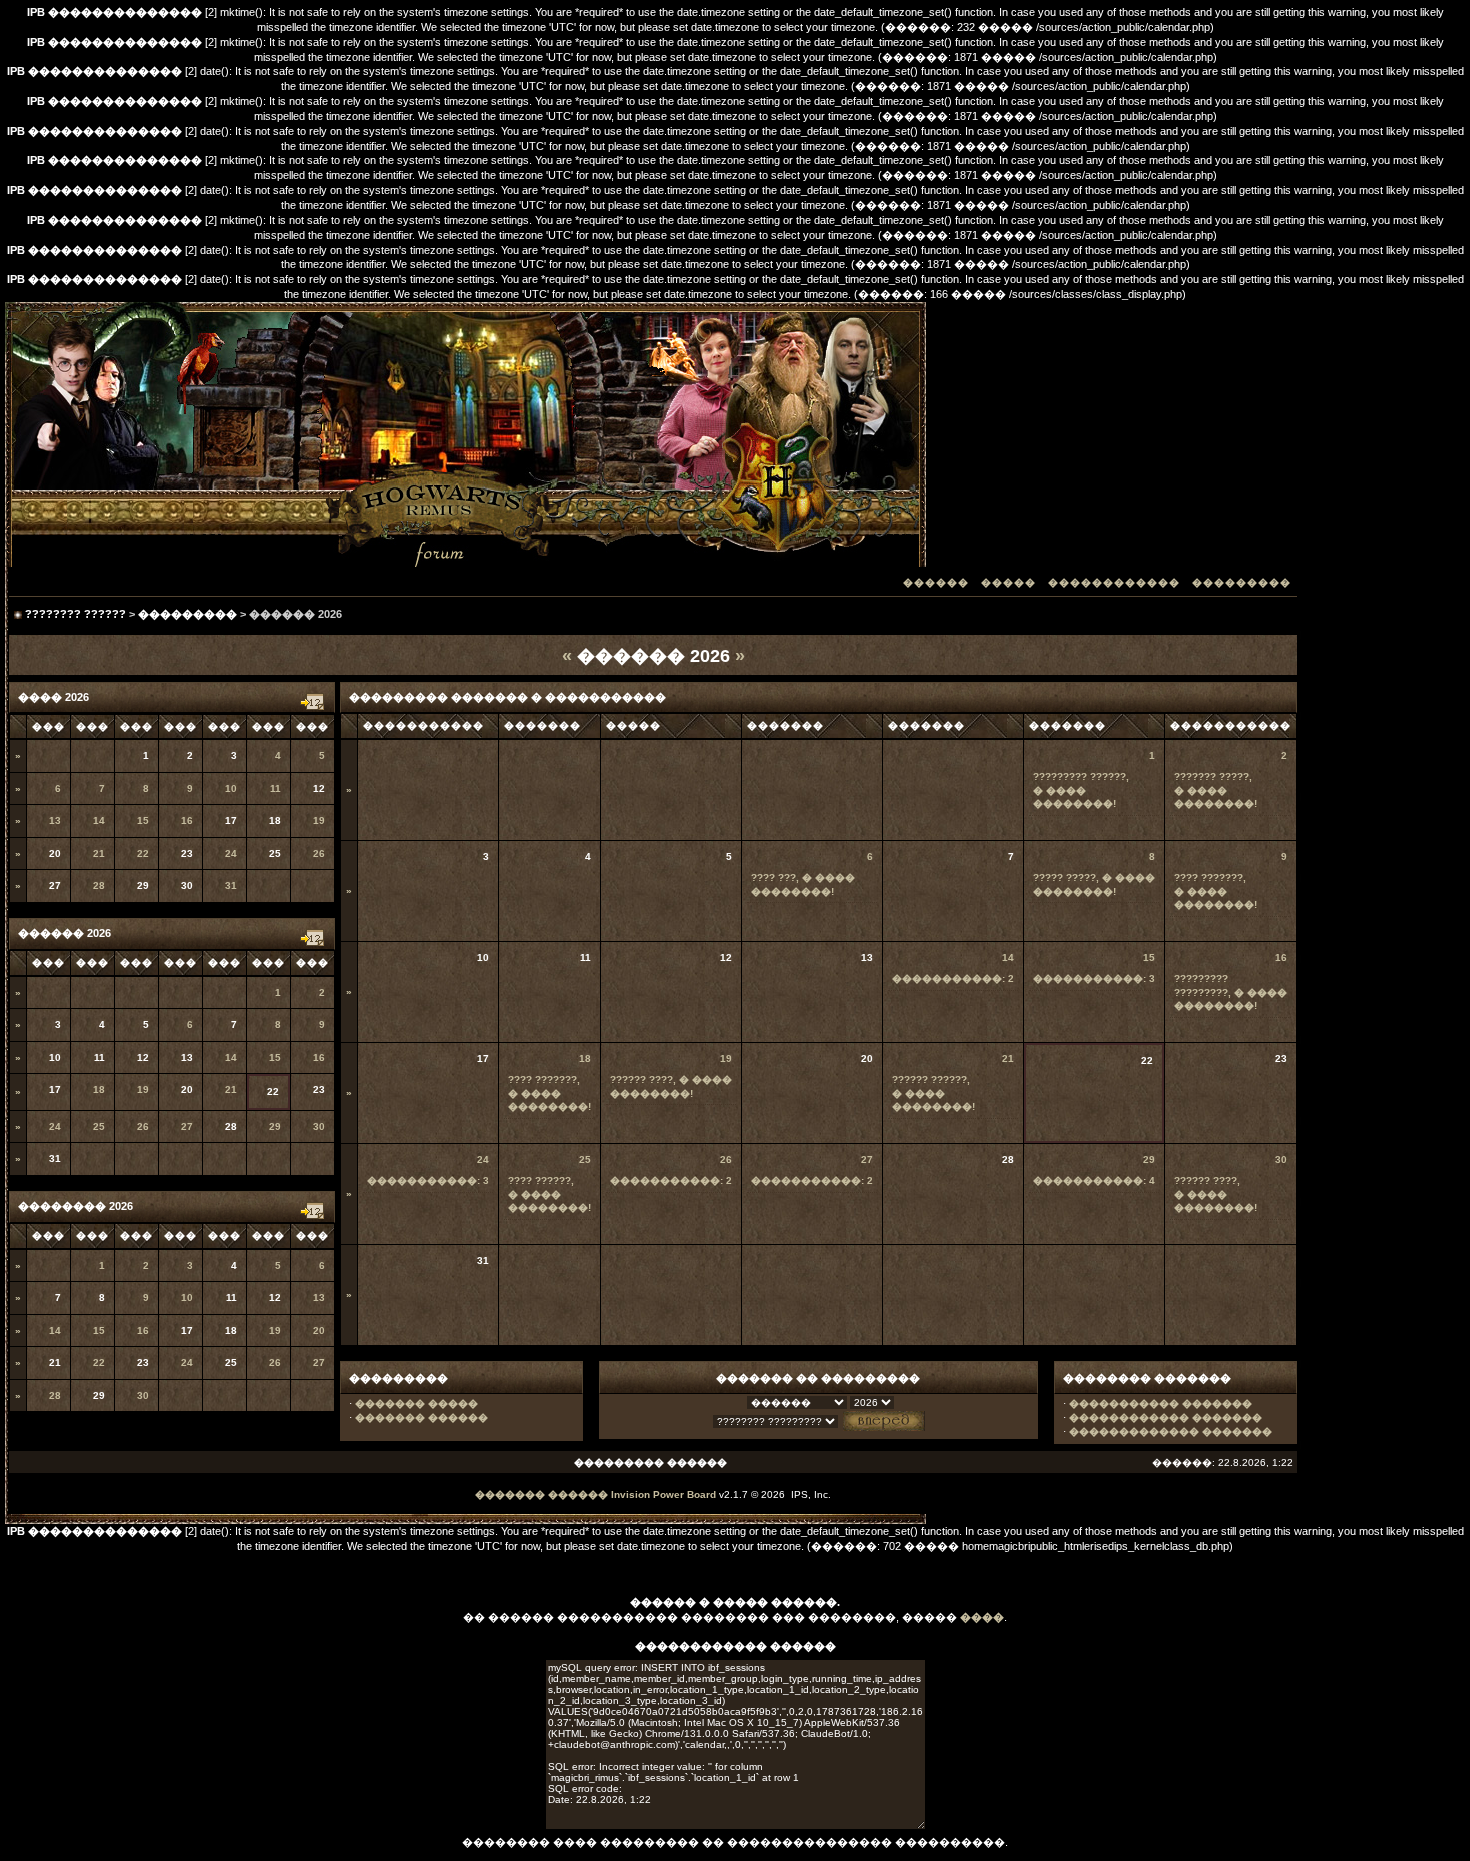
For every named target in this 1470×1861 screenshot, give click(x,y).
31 (231, 885)
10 (231, 788)
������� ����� (416, 1403)
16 (187, 820)
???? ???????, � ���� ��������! (1215, 891)
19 (319, 820)
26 (319, 853)
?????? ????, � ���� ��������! (1215, 1194)
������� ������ (421, 1417)
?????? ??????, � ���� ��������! (933, 1093)
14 (99, 820)
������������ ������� (1165, 1417)
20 (319, 1330)
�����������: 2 (953, 978)
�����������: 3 (1094, 978)
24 (231, 853)
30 (319, 1126)
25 (99, 1126)
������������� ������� (1170, 1431)
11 (275, 788)
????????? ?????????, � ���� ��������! (1230, 992)
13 (55, 820)
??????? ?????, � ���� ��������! (1215, 790)
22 (143, 853)
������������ (1114, 582)
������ (936, 582)
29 (275, 1126)
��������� (1241, 582)
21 (99, 853)
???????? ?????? (75, 614)
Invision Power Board (663, 1494)
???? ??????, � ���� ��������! (549, 1194)
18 (99, 1089)
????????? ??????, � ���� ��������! (1081, 790)
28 (99, 885)
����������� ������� (1160, 1403)
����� (1008, 582)
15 (143, 820)
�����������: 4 (1094, 1180)
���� (982, 1617)
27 (187, 1126)
